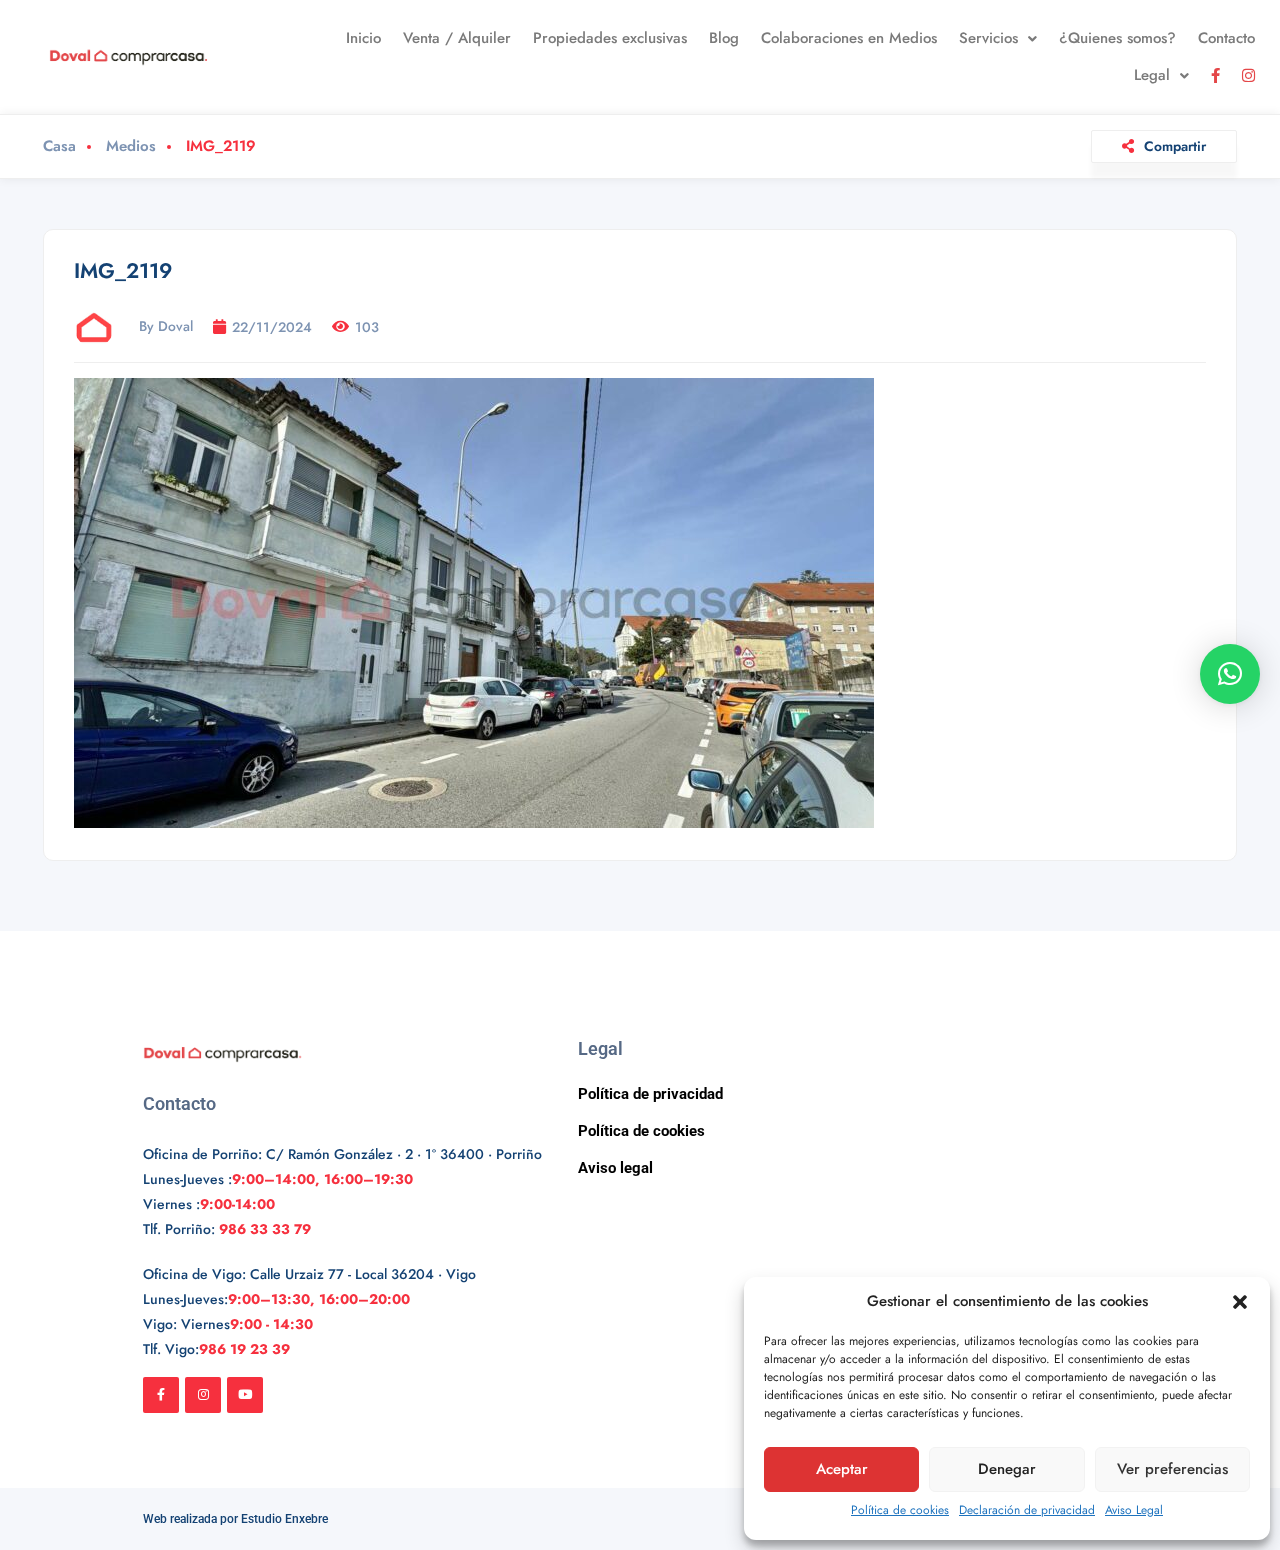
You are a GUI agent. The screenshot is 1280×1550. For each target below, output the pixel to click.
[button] (1240, 1302)
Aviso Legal (1134, 1510)
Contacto (1226, 38)
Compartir (1175, 146)
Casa (59, 146)
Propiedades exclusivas (610, 38)
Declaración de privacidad (1027, 1510)
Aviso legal (615, 1168)
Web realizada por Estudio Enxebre (235, 1519)
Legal (1152, 75)
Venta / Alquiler (457, 38)
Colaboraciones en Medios (849, 38)
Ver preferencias (1172, 1469)
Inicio (363, 38)
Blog (724, 38)
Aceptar (842, 1469)
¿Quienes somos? (1117, 38)
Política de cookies (900, 1510)
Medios (131, 146)
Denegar (1007, 1469)
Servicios (988, 38)
